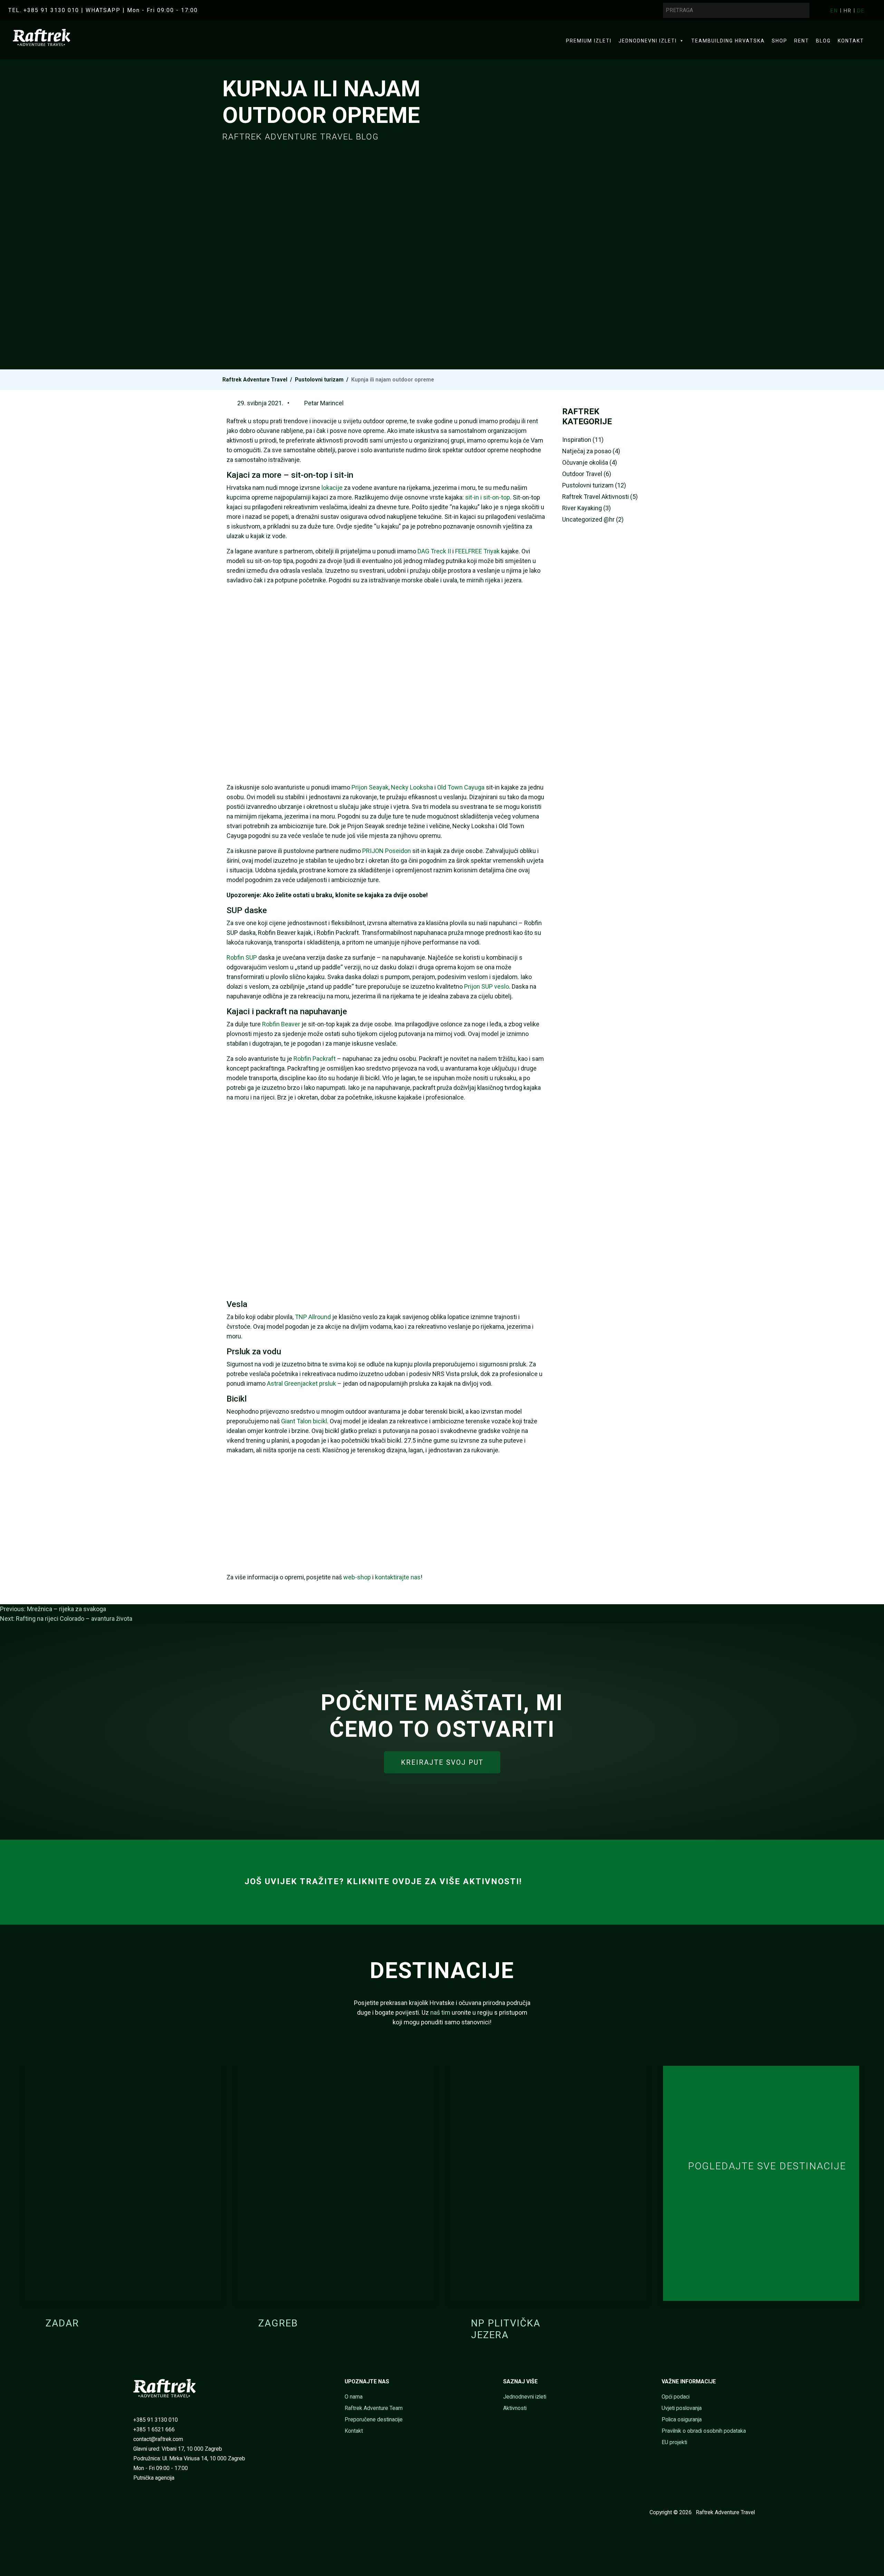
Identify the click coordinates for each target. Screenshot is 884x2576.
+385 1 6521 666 (154, 2429)
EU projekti (674, 2442)
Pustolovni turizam (319, 380)
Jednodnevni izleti (648, 41)
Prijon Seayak (370, 787)
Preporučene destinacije (374, 2419)
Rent (802, 41)
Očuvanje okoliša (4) (590, 462)
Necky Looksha (412, 787)
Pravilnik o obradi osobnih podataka (704, 2431)
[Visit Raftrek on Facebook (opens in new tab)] (133, 2512)
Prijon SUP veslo (487, 986)
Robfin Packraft (315, 1059)
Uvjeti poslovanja (682, 2408)
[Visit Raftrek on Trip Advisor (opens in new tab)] (164, 2512)
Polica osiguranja (682, 2419)
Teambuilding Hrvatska (728, 41)
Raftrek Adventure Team (374, 2408)
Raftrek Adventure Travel (255, 380)
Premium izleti (589, 41)
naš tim (440, 2012)
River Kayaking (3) (587, 508)
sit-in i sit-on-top (488, 497)
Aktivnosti (515, 2408)
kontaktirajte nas (398, 1577)
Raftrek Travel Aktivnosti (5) (600, 497)
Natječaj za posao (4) (591, 451)
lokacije (332, 488)
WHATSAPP (103, 10)
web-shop (357, 1577)
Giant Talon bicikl (304, 1421)
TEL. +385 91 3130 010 (44, 10)
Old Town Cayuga (461, 787)
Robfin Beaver (281, 1024)
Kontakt (851, 41)
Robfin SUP (242, 957)
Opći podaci (676, 2397)
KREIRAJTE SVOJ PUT (442, 1762)
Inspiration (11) (583, 440)
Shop (780, 41)
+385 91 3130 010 (156, 2420)
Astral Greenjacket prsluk (301, 1383)
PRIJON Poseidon (387, 851)
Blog (823, 41)
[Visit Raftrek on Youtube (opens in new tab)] (143, 2512)
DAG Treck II (434, 551)
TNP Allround (313, 1317)
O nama (354, 2397)
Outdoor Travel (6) (587, 474)
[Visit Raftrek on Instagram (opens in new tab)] (153, 2512)
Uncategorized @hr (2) (593, 519)
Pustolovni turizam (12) (594, 485)
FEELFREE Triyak (477, 551)
